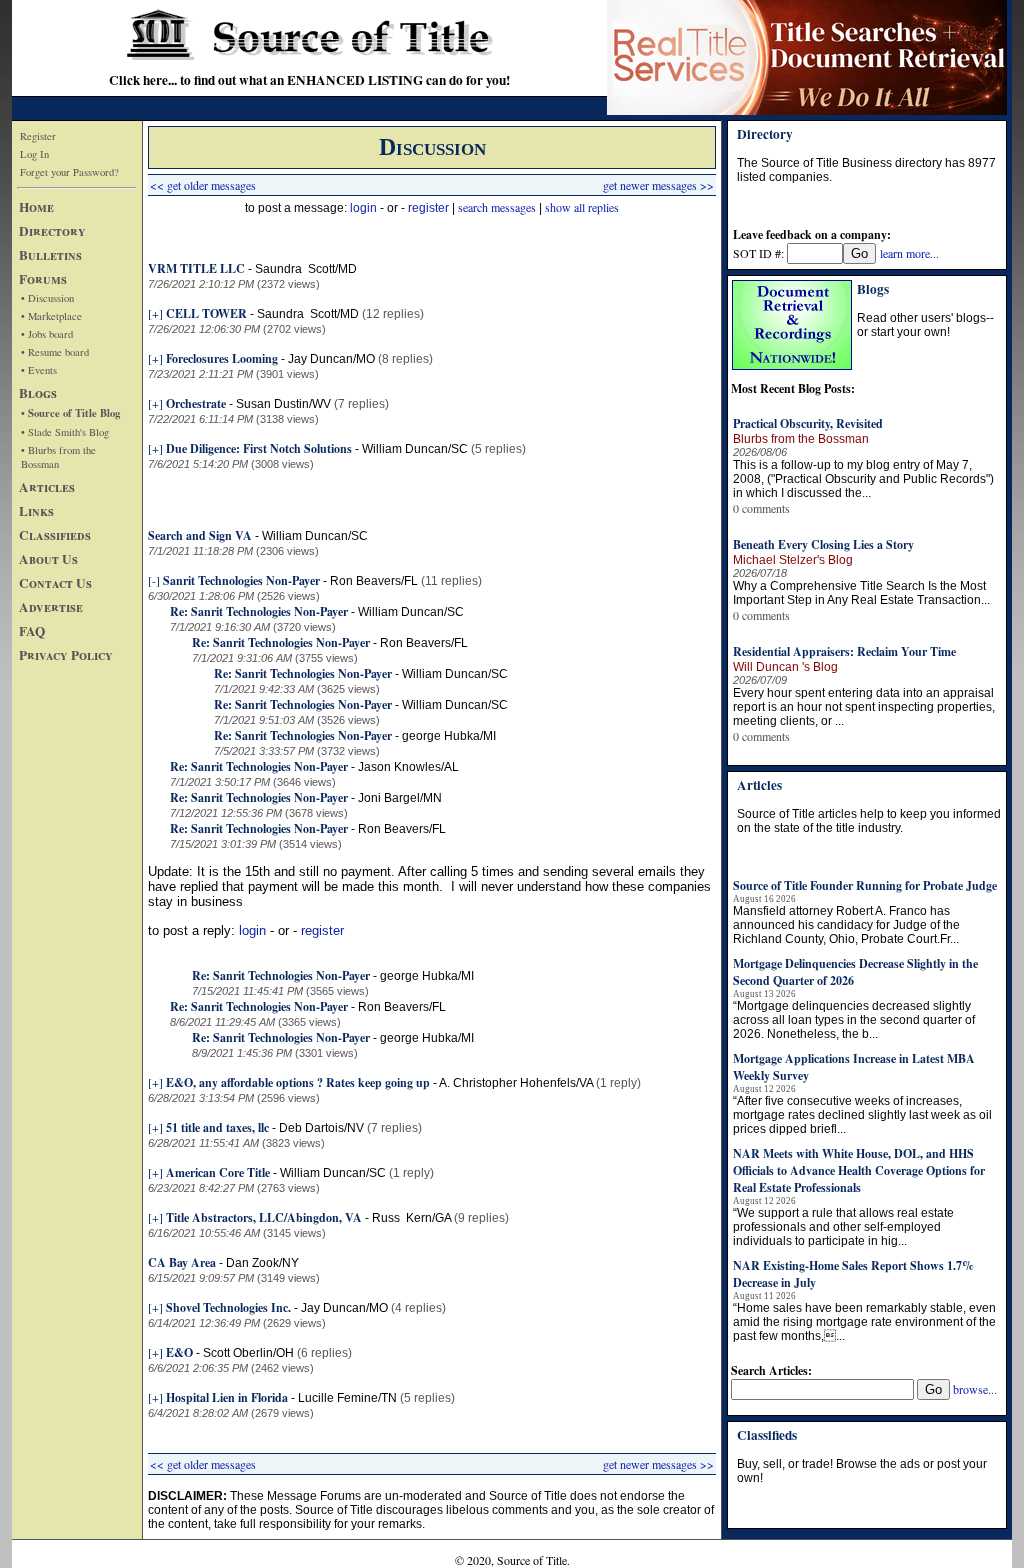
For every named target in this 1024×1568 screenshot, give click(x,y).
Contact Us (55, 583)
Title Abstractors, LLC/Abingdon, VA (264, 1217)
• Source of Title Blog (70, 413)
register (428, 208)
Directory (52, 231)
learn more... (909, 253)
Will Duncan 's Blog (785, 667)
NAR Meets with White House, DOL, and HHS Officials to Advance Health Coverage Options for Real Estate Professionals (859, 1170)
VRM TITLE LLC (196, 268)
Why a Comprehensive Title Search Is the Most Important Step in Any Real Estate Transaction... (861, 593)
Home (36, 207)
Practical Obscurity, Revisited (808, 423)
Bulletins (50, 255)
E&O (179, 1352)
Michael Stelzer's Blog (793, 560)
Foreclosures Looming (222, 358)
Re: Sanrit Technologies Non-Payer (259, 611)
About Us (48, 559)
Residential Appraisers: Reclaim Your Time (844, 651)
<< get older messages (203, 185)
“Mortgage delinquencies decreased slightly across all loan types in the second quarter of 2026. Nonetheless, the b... (854, 1020)
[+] (155, 313)
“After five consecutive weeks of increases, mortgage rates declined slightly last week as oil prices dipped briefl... (862, 1115)
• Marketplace (51, 316)
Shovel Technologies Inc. (228, 1307)
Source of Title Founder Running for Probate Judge (865, 885)
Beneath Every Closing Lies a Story (823, 544)
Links (36, 511)
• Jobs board (47, 334)
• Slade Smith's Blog (65, 432)
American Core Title (218, 1172)
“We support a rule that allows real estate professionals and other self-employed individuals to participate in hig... (843, 1227)
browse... (975, 1389)
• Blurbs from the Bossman (58, 457)
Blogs (38, 393)
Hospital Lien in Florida (227, 1397)
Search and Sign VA (200, 535)
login (363, 208)
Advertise (51, 607)
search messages (497, 207)
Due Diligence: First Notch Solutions (259, 448)
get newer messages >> (658, 185)
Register (38, 136)
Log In (34, 154)
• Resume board (55, 352)
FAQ (32, 631)
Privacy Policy (66, 655)
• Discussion (47, 298)
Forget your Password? (69, 172)
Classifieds (55, 535)
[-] (154, 580)
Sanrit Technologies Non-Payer (241, 580)
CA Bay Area (182, 1262)
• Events (39, 370)
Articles (47, 487)
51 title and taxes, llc (217, 1127)
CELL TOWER (206, 313)
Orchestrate (196, 403)
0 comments (761, 508)
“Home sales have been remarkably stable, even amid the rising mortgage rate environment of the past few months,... (864, 1322)
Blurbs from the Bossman (801, 439)
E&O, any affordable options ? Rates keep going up (298, 1082)
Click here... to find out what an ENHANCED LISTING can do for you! (309, 80)
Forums (43, 279)
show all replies (582, 207)
